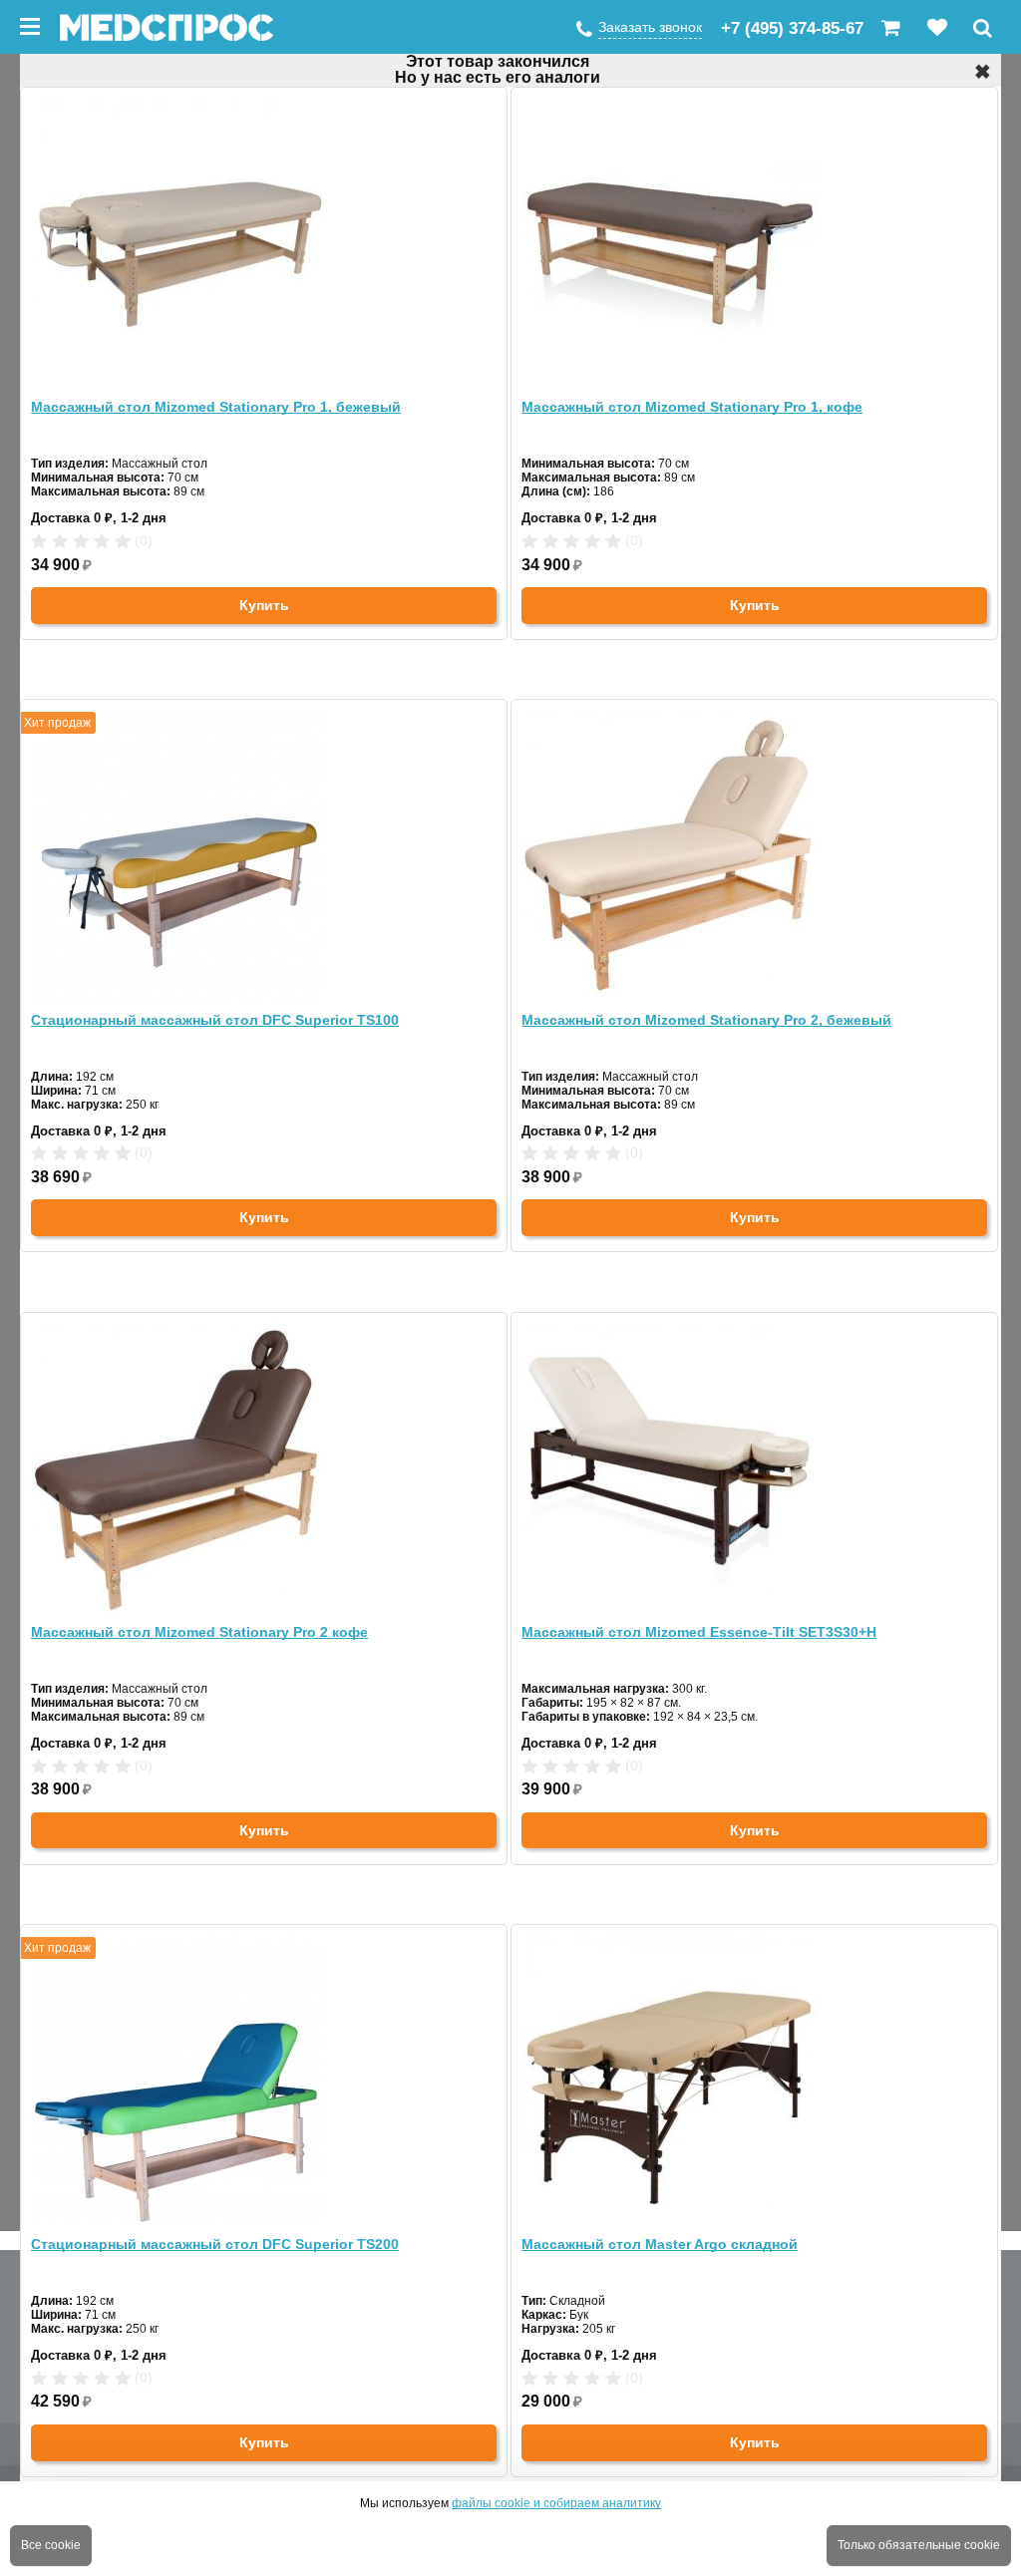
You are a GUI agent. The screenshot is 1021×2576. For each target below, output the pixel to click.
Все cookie (51, 2545)
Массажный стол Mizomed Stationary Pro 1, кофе (692, 407)
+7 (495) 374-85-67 (792, 28)
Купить (264, 605)
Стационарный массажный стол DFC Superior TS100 (215, 1020)
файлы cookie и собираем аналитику (556, 2503)
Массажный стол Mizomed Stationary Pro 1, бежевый (216, 407)
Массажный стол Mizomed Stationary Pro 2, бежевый (706, 1020)
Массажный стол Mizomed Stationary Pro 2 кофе (199, 1632)
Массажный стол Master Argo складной (660, 2244)
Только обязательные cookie (919, 2545)
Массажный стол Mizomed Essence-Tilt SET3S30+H (699, 1632)
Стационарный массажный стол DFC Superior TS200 (215, 2244)
